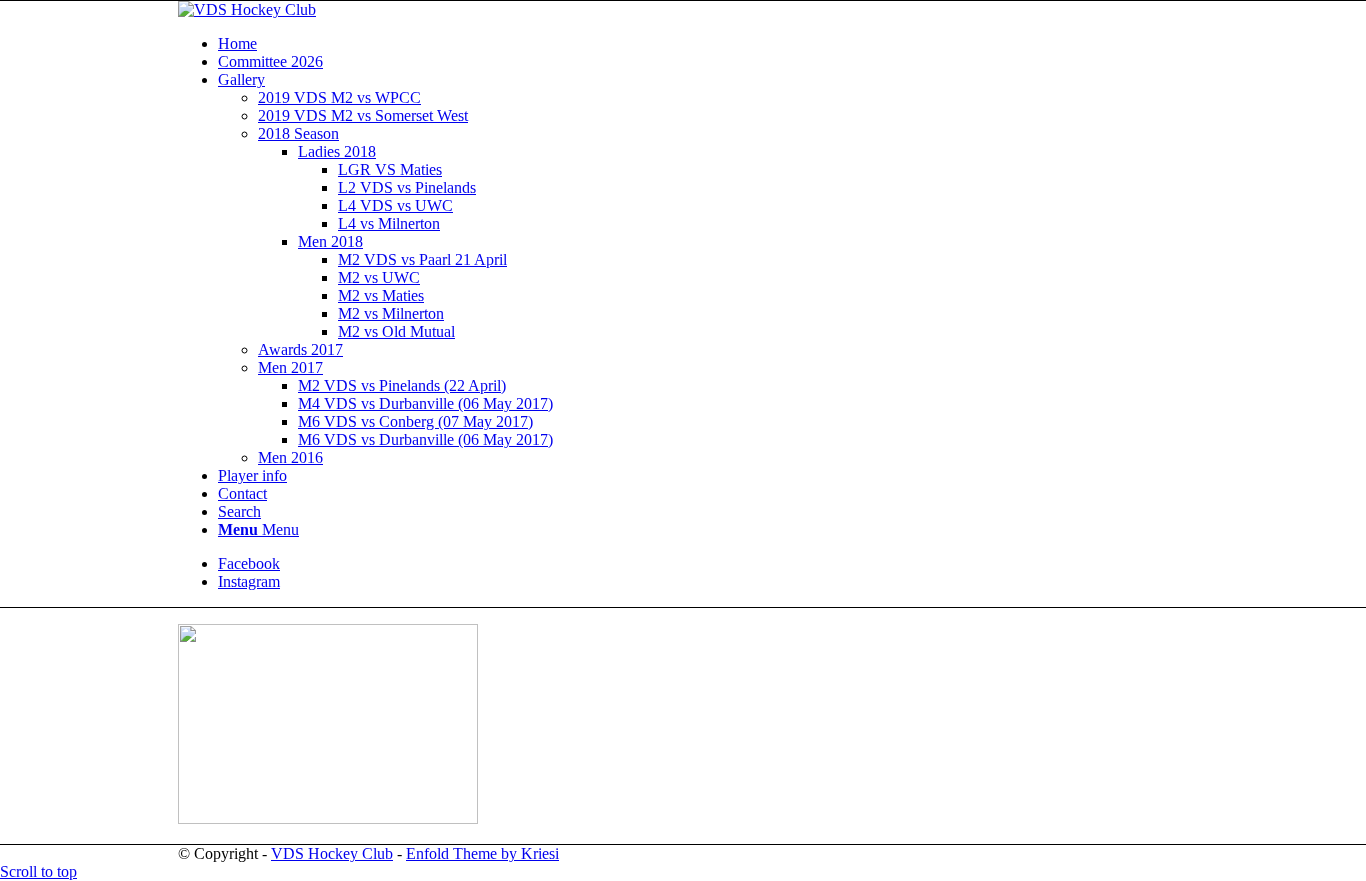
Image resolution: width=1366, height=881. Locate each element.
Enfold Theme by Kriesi (482, 853)
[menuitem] (703, 44)
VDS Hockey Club (332, 853)
